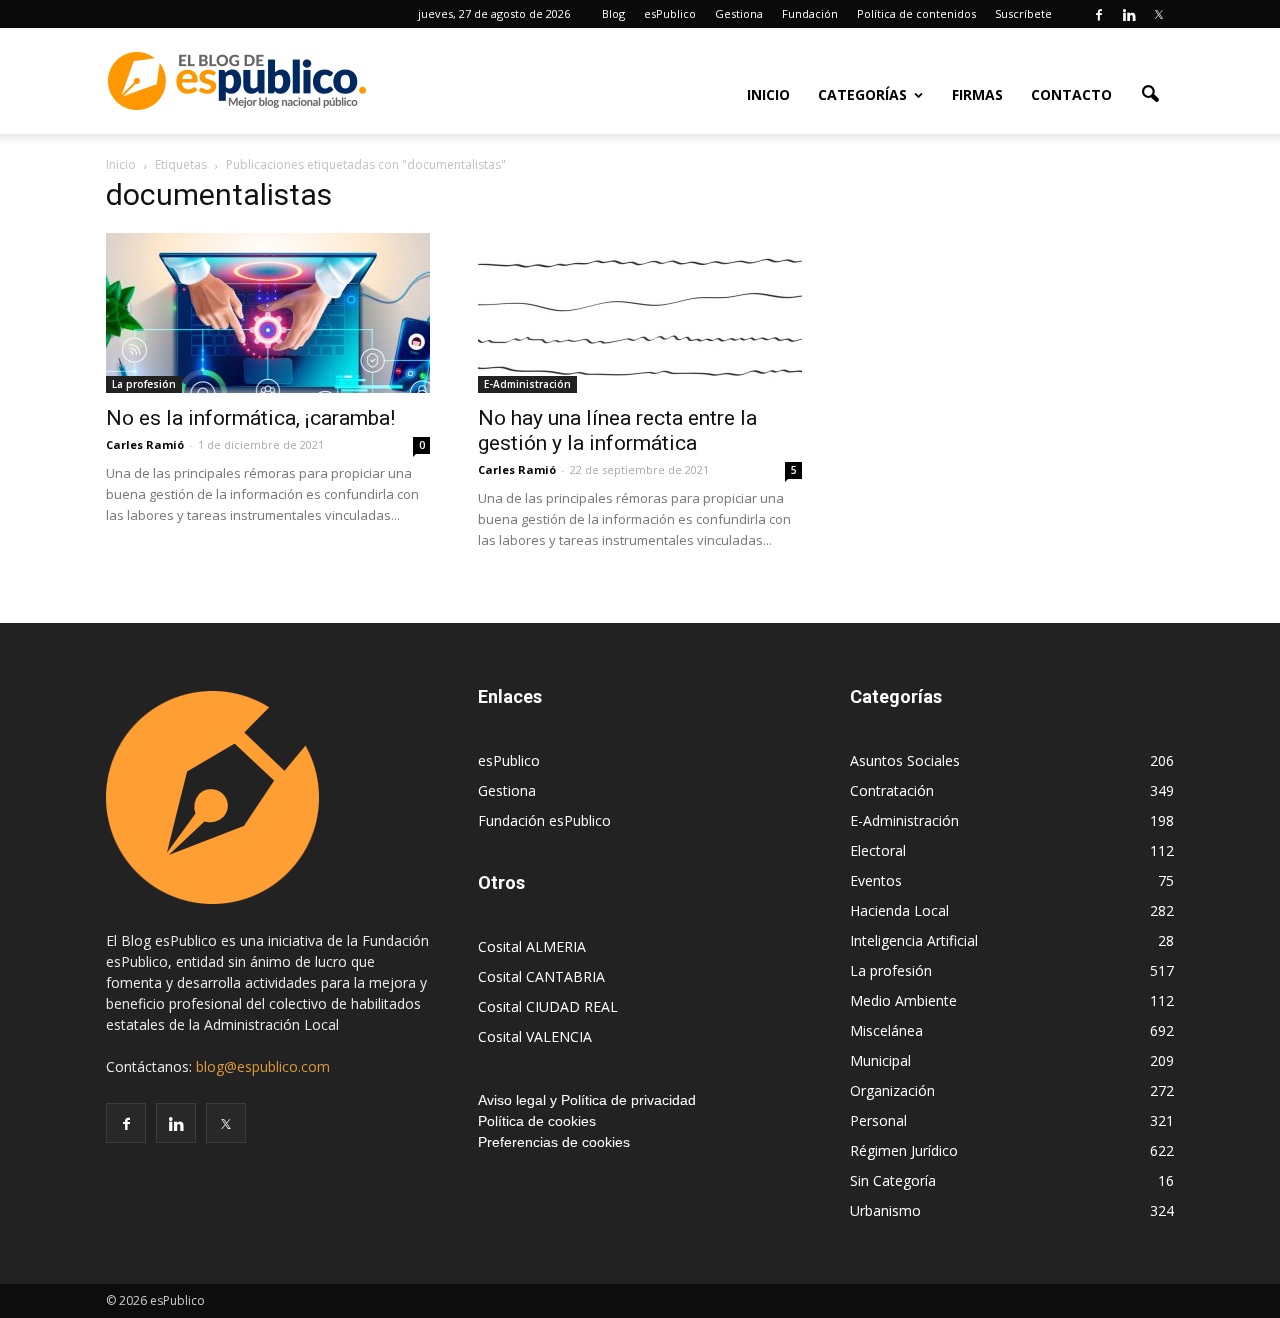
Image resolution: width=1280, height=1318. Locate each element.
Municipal (880, 1060)
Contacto (1071, 94)
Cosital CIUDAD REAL (548, 1006)
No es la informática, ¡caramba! (250, 418)
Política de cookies (537, 1121)
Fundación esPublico (544, 820)
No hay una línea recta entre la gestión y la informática (617, 430)
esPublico (670, 13)
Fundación (810, 13)
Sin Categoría (893, 1180)
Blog (613, 13)
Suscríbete (1023, 13)
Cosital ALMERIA (532, 946)
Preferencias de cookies (554, 1142)
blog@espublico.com (263, 1066)
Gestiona (739, 13)
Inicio (768, 94)
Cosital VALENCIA (535, 1036)
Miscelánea (886, 1030)
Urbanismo (885, 1210)
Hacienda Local (899, 910)
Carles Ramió (145, 444)
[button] (1150, 93)
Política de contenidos (916, 13)
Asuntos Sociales (905, 760)
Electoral (878, 850)
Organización (892, 1090)
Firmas (977, 94)
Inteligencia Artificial (914, 940)
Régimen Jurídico (904, 1150)
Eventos (876, 880)
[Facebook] (1099, 14)
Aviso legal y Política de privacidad (587, 1100)
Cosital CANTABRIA (541, 976)
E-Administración (527, 384)
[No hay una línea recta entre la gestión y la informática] (640, 313)
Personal (878, 1120)
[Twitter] (1159, 14)
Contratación (892, 790)
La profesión (144, 384)
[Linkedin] (1129, 14)
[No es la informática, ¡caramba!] (268, 313)
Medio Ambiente (903, 1000)
